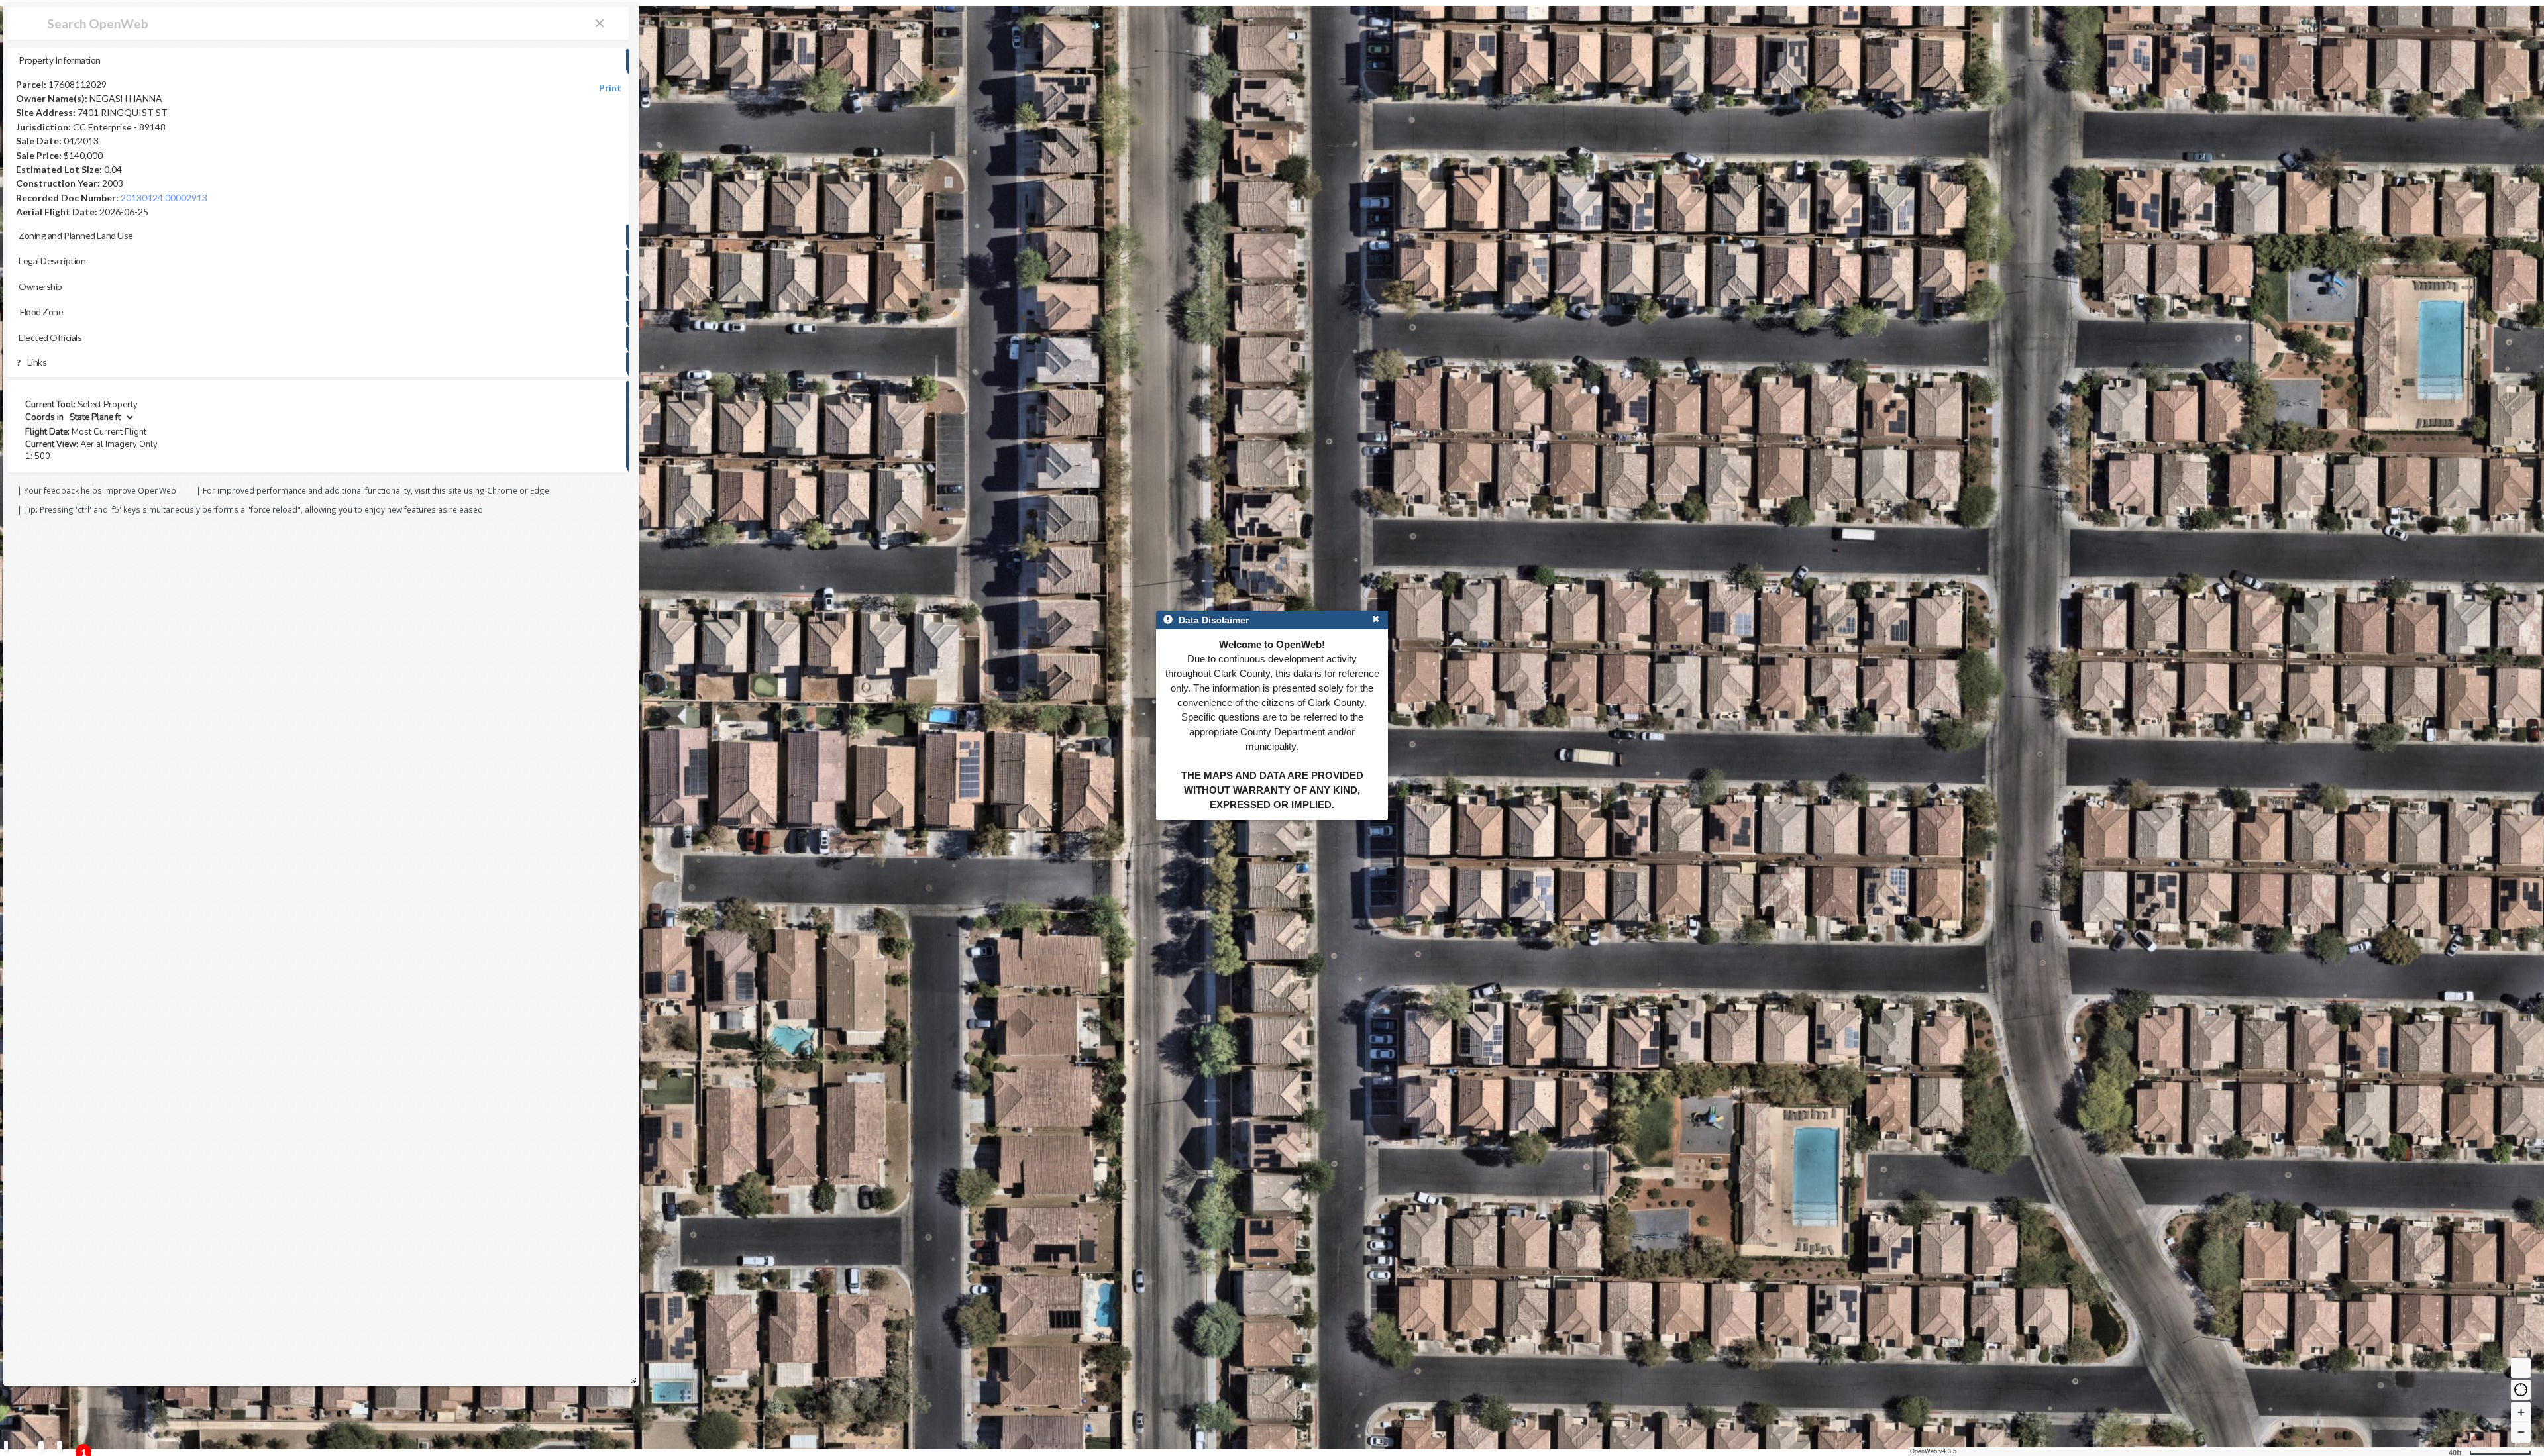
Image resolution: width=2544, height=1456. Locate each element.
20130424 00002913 (164, 198)
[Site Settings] (60, 1447)
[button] (2521, 1390)
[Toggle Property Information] (6, 1447)
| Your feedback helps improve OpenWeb (97, 490)
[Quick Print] (41, 1447)
